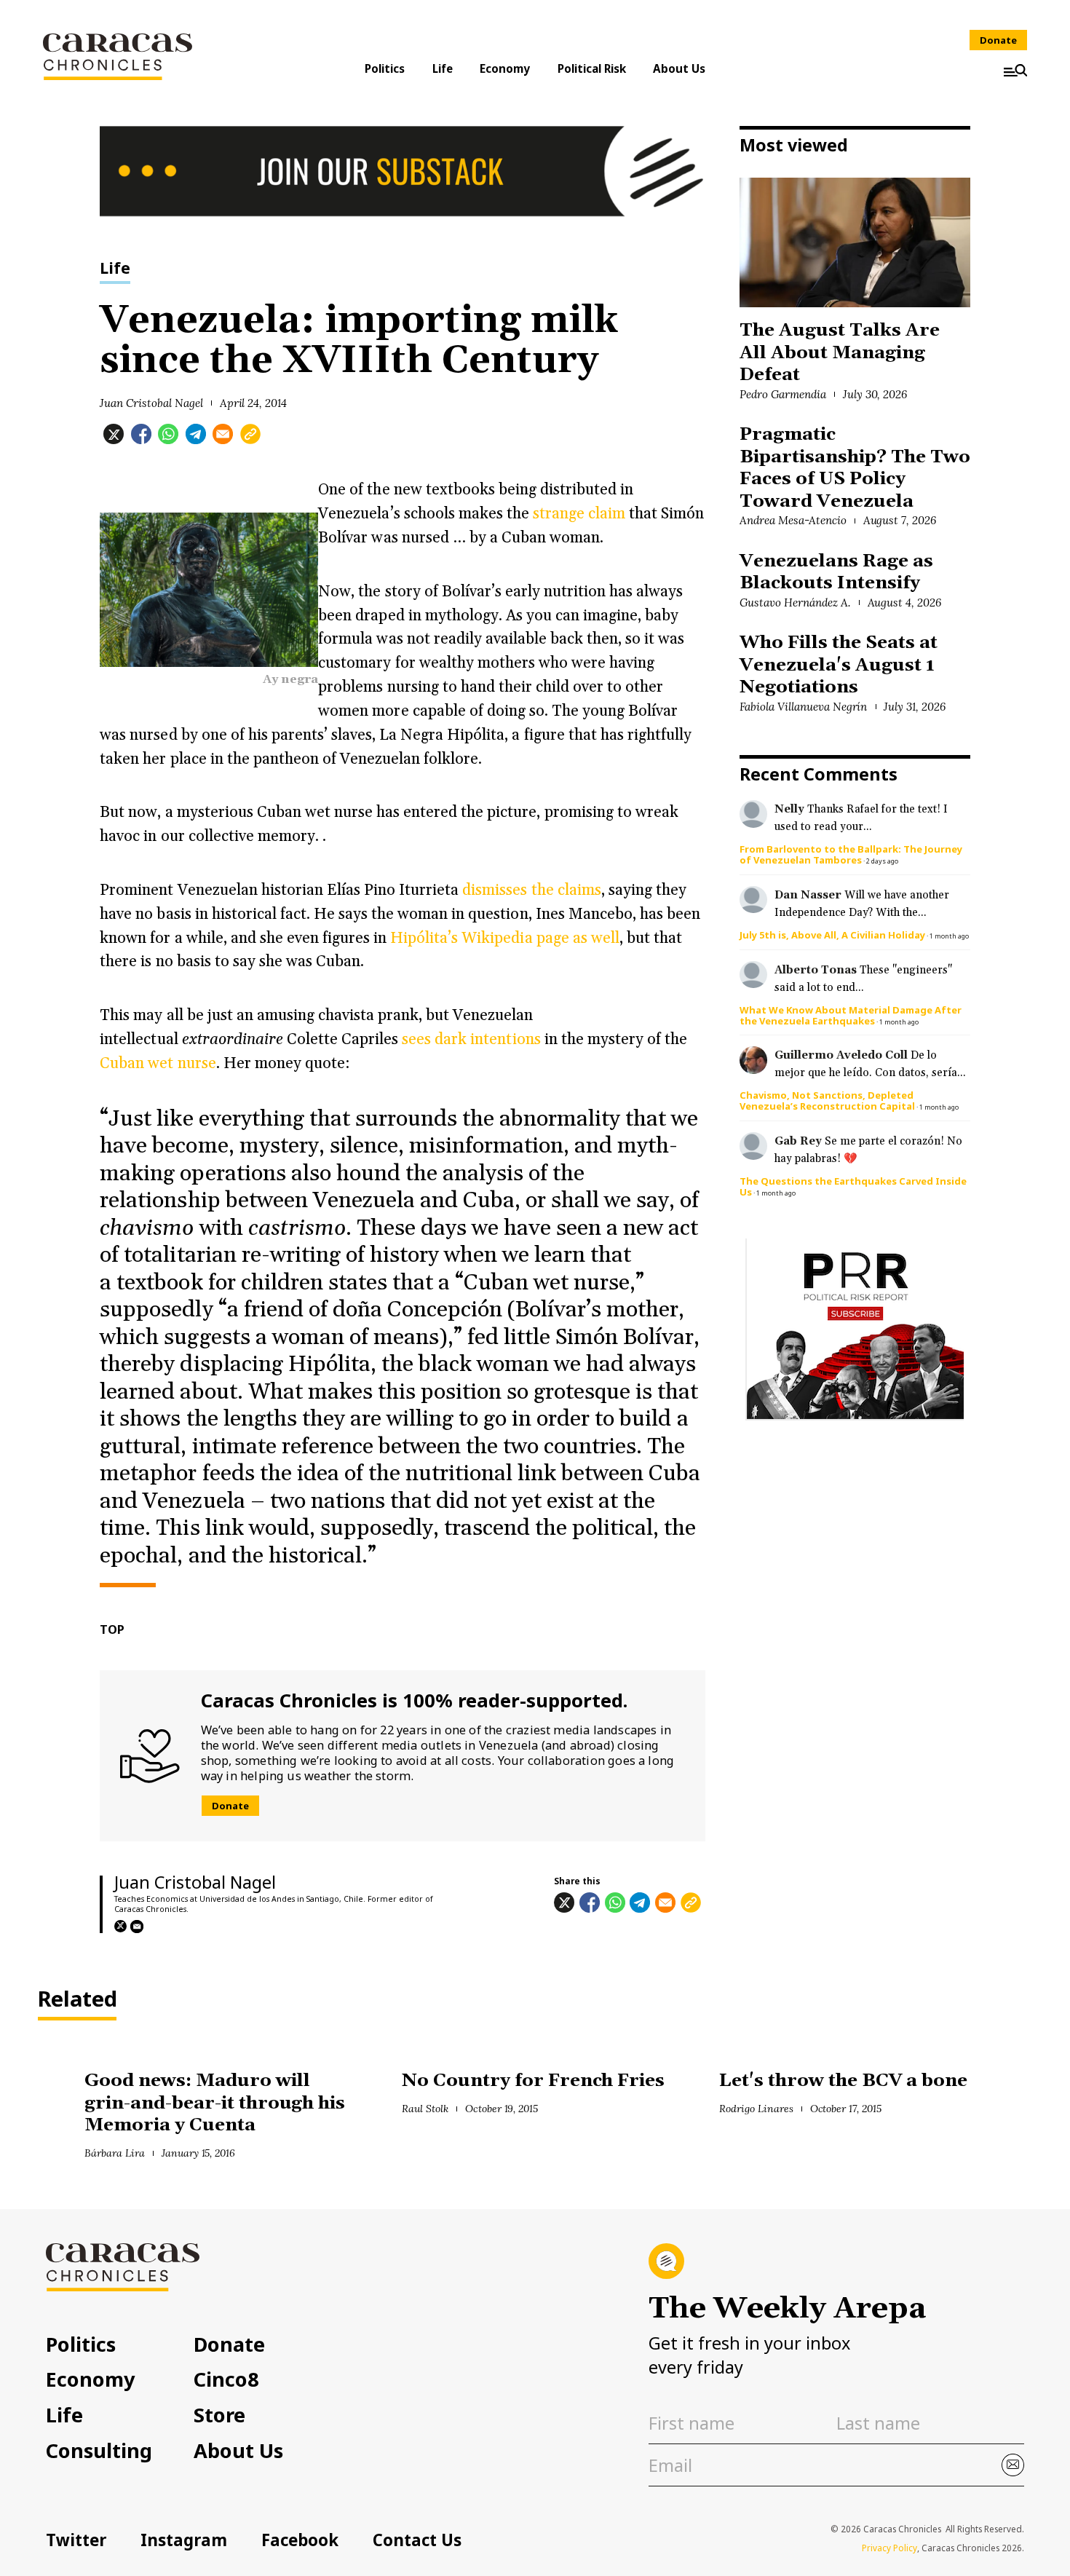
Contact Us (417, 2540)
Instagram (184, 2540)
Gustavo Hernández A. (795, 602)
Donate (998, 40)
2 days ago (882, 861)
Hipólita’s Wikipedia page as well (505, 938)
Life (443, 68)
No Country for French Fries (533, 2081)
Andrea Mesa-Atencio (793, 520)
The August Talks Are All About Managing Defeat (839, 352)
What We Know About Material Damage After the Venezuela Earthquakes (851, 1015)
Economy (505, 68)
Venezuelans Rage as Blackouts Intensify (836, 572)
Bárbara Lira (115, 2153)
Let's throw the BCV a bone (843, 2081)
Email (137, 1927)
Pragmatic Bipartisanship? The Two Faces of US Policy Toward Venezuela (855, 467)
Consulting (99, 2450)
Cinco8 (226, 2379)
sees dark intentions (469, 1039)
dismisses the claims (531, 890)
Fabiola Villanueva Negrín (803, 707)
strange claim (579, 514)
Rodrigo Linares (756, 2109)
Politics (385, 68)
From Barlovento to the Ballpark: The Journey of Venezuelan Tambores (851, 854)
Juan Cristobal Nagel (151, 403)
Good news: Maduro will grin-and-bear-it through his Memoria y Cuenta (215, 2103)
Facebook (300, 2540)
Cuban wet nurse (158, 1063)
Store (219, 2415)
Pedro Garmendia (783, 394)
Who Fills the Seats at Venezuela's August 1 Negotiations (838, 665)
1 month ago (949, 936)
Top (112, 1629)
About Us (679, 68)
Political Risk (592, 68)
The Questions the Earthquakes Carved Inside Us (853, 1186)
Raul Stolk (425, 2109)
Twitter (76, 2540)
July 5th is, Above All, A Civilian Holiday (832, 935)
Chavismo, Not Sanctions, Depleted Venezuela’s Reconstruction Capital (827, 1101)
